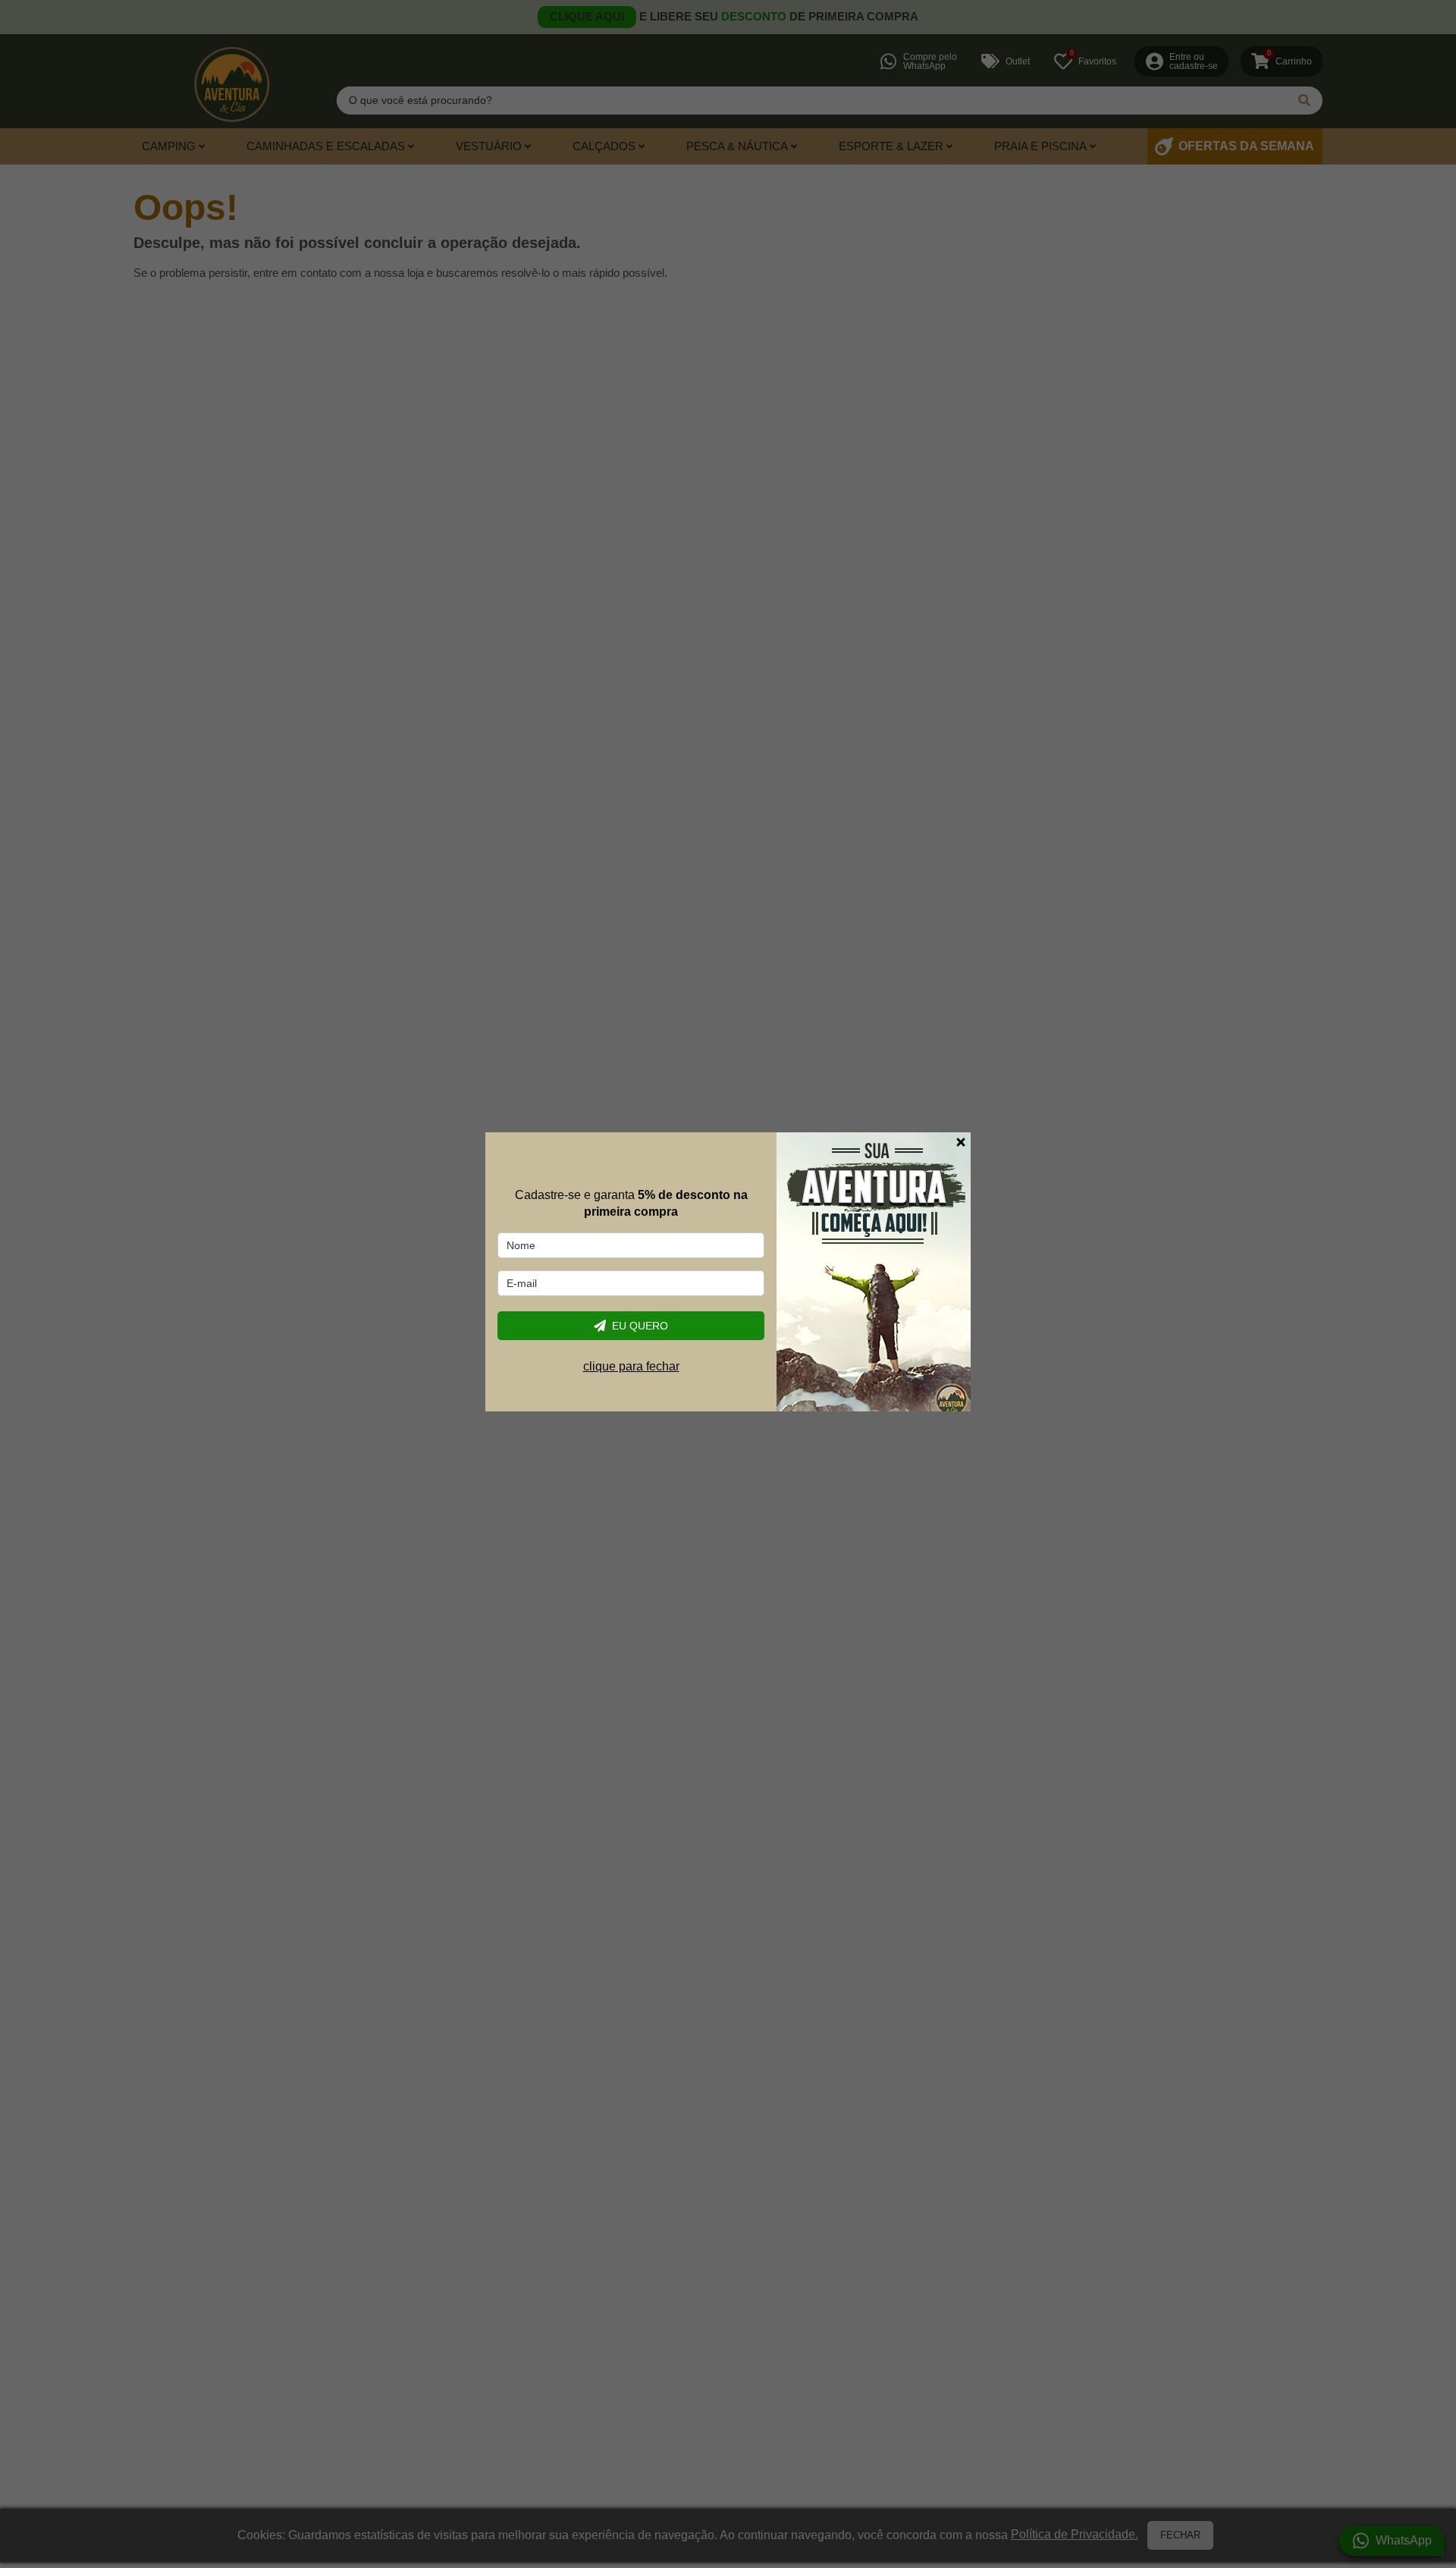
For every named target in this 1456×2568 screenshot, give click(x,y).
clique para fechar (631, 1366)
